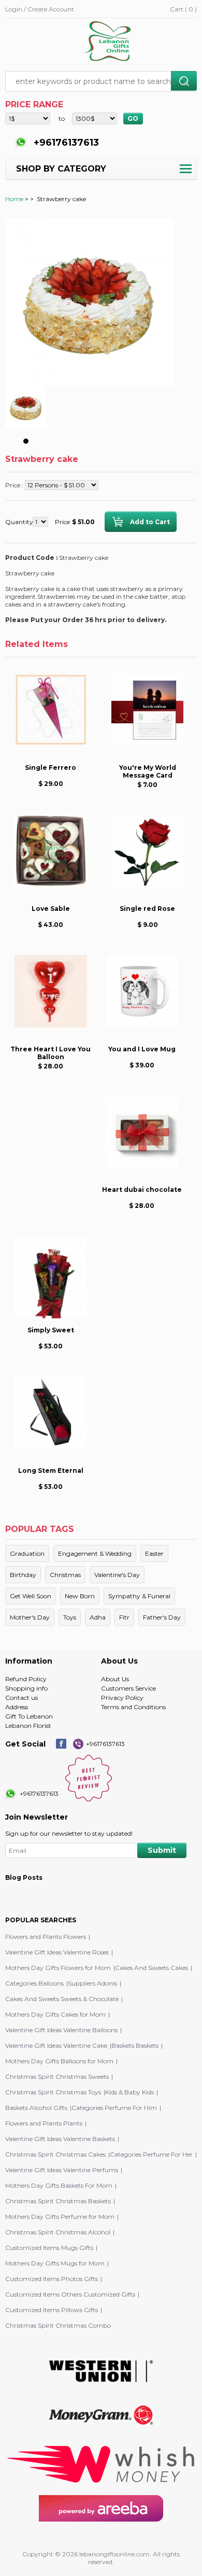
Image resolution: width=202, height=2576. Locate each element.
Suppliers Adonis (92, 1983)
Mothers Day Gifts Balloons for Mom (59, 2061)
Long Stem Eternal (51, 1470)
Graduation (27, 1553)
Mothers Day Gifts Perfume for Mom (60, 2216)
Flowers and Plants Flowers (46, 1937)
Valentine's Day (117, 1575)
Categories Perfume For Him (114, 2108)
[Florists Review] (89, 1799)
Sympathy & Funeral (139, 1596)
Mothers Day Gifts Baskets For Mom (59, 2185)
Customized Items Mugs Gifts (49, 2248)
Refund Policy (26, 1679)
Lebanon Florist (28, 1726)
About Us (115, 1679)
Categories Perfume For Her (151, 2154)
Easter (154, 1553)
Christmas (65, 1575)
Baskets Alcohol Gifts (36, 2108)
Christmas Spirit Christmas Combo (58, 2325)
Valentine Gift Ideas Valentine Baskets (60, 2139)
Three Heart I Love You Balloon (51, 1053)
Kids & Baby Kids (129, 2092)
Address (17, 1707)
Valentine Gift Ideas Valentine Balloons (61, 2030)
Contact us (21, 1698)
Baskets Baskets (135, 2045)
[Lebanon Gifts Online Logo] (111, 42)
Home (14, 199)
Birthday (23, 1575)
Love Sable (51, 909)
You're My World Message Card (148, 771)
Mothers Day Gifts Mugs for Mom (55, 2263)
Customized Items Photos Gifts (52, 2279)
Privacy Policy (122, 1698)
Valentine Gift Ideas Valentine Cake (56, 2045)
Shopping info (26, 1688)
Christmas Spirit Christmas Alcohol (58, 2232)
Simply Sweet (51, 1330)
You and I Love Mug (142, 1049)
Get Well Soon (31, 1596)
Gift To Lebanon (29, 1716)
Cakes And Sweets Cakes (151, 1968)
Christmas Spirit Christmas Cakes (55, 2154)
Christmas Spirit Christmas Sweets (57, 2077)
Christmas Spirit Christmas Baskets (58, 2201)
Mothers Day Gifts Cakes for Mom (55, 2014)
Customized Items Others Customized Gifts (70, 2294)
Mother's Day (30, 1617)
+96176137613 (65, 143)
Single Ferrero (51, 768)
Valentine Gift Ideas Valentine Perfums (62, 2170)
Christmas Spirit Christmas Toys (53, 2092)
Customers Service (128, 1688)
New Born (80, 1596)
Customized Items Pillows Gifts (52, 2310)
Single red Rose (147, 909)
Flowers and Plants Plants (44, 2123)
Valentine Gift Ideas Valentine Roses (57, 1952)
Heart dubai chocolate (142, 1190)
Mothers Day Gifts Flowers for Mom (58, 1968)
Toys (70, 1617)
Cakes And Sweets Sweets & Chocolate (62, 1999)
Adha (98, 1617)
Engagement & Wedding (95, 1553)
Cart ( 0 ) (183, 9)
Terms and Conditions (133, 1707)
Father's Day (162, 1617)
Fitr (124, 1617)
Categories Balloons (34, 1983)
